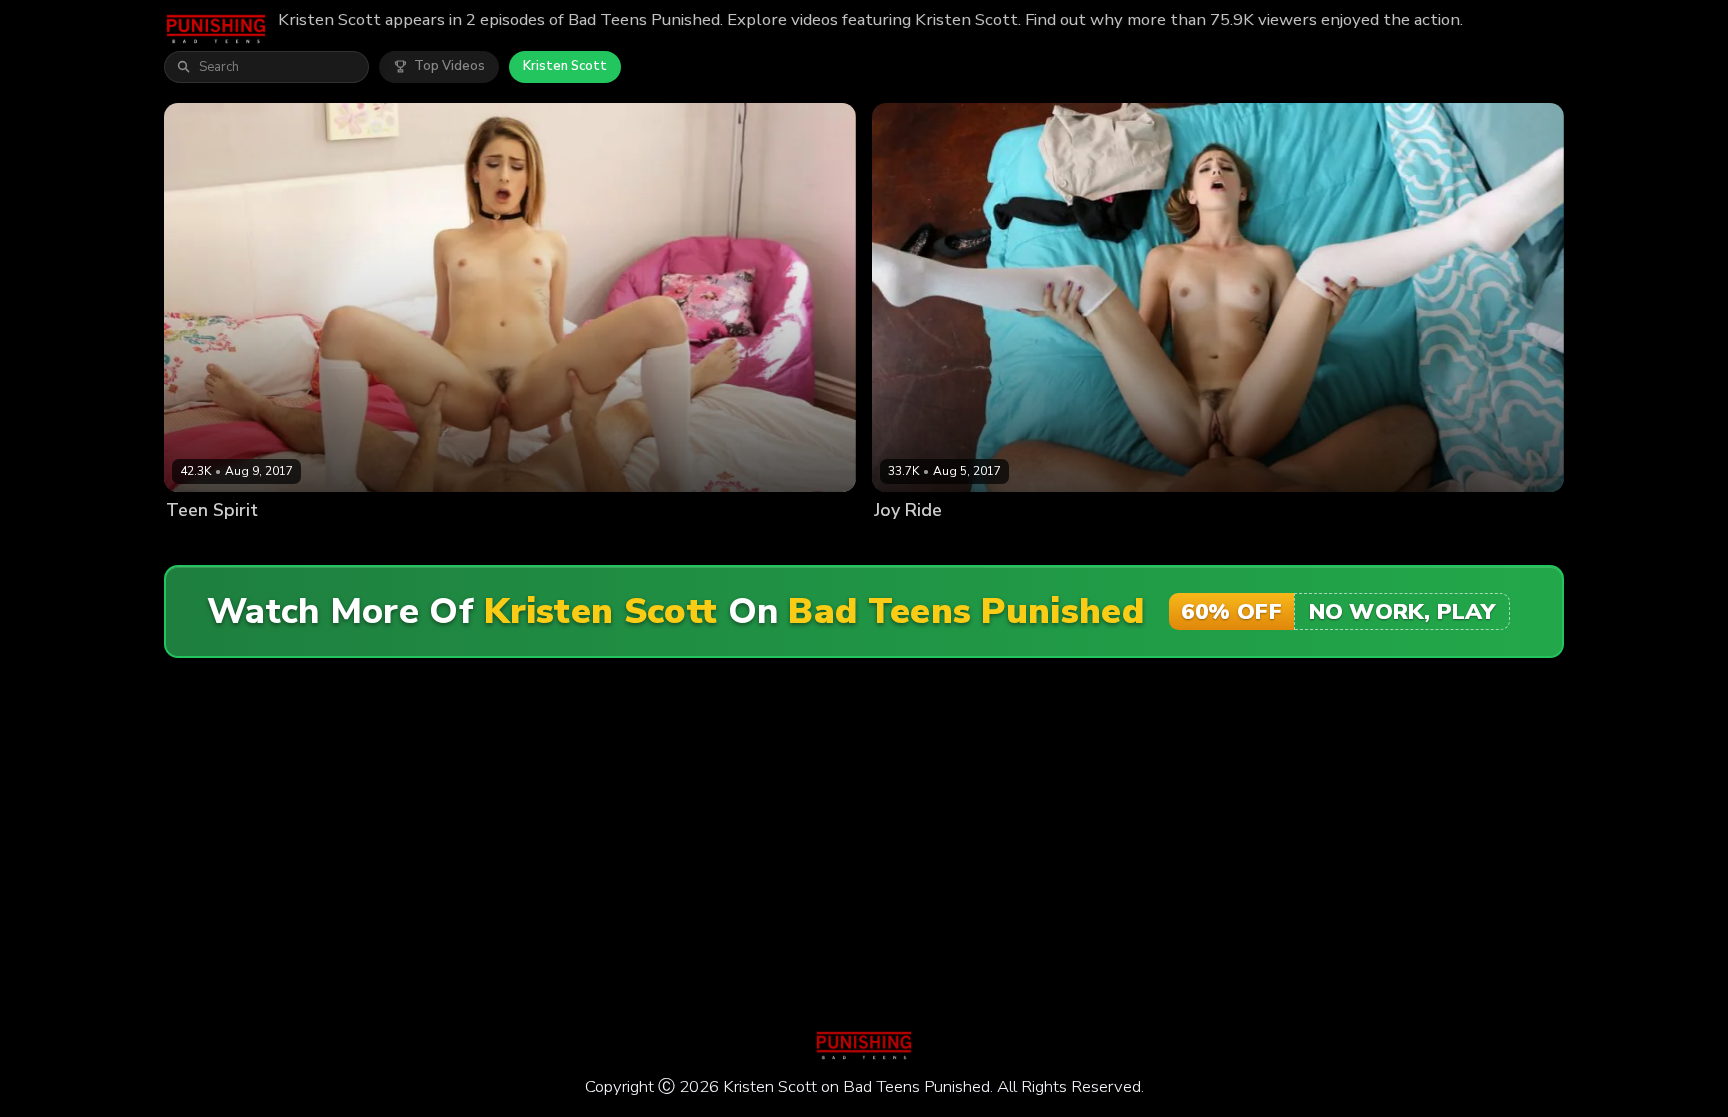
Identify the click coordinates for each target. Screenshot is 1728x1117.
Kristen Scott (565, 66)
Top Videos (449, 66)
